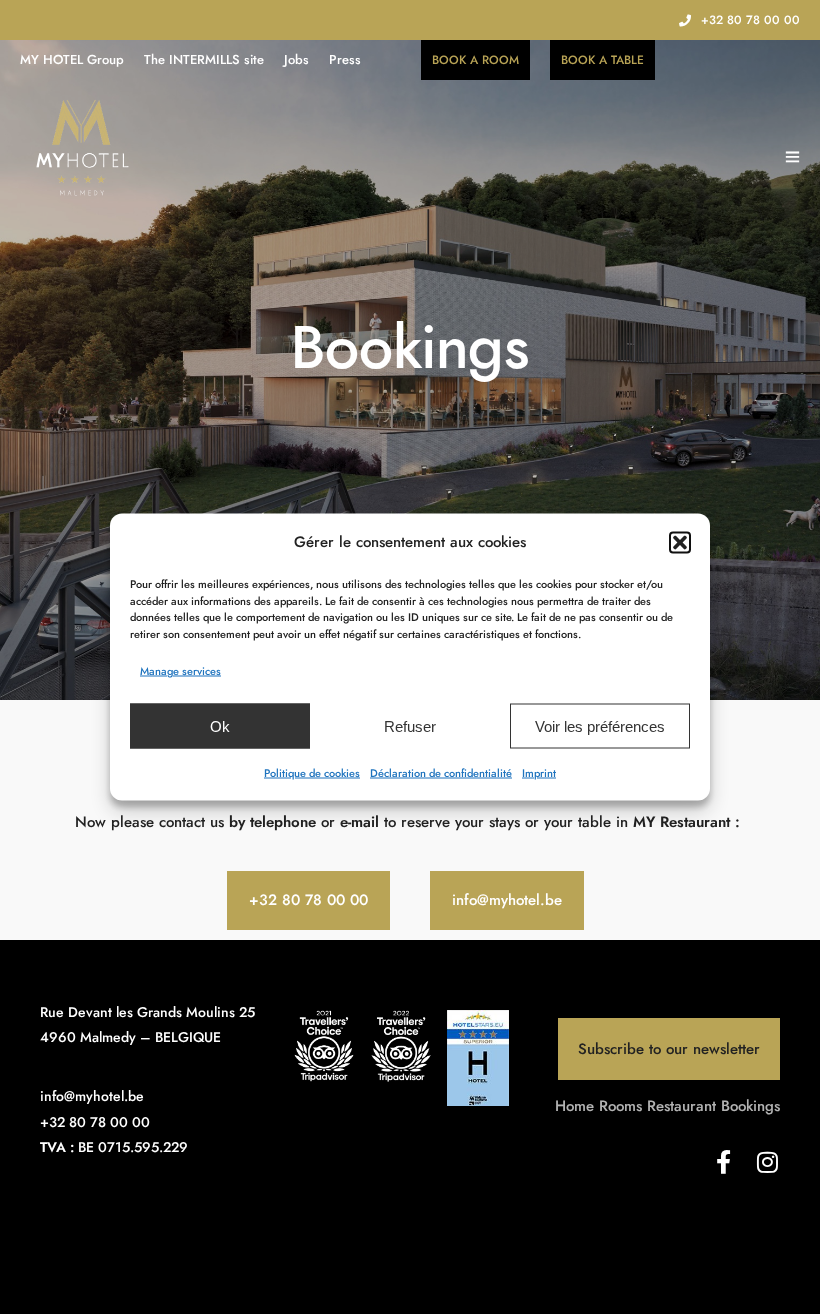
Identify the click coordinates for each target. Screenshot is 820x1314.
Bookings (750, 1106)
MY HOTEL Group (72, 59)
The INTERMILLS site (204, 59)
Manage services (180, 671)
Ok (220, 725)
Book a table (602, 60)
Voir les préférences (600, 725)
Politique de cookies (312, 773)
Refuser (410, 725)
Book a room (475, 60)
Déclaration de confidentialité (441, 773)
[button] (680, 542)
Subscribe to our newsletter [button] (669, 1049)
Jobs (296, 59)
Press (345, 59)
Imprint (539, 773)
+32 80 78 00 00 (750, 20)
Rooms (620, 1106)
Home (574, 1106)
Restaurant (681, 1106)
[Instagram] (768, 1162)
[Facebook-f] (724, 1162)
